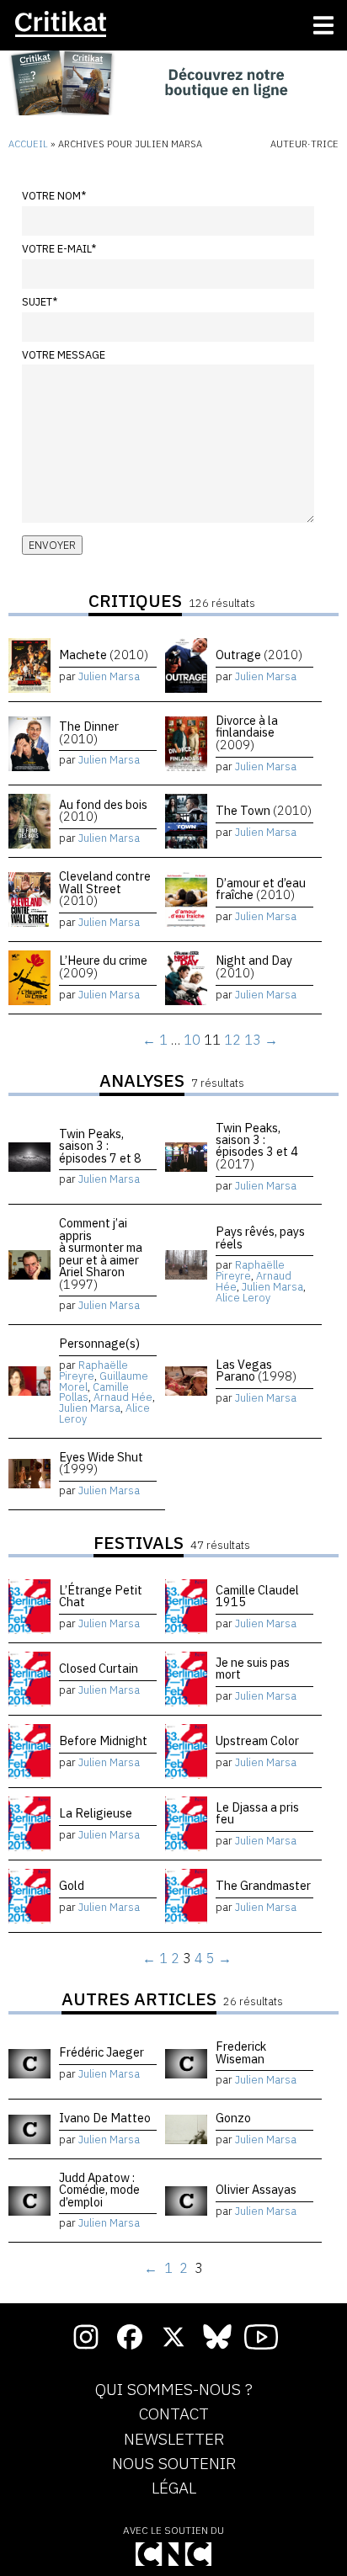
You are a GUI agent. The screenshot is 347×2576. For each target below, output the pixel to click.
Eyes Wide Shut (101, 1463)
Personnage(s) (99, 1343)
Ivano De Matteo (105, 2118)
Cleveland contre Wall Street (105, 888)
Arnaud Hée (123, 1397)
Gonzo (233, 2118)
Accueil (28, 144)
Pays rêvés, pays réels (260, 1237)
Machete (104, 655)
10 (192, 1040)
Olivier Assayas (256, 2189)
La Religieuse (96, 1813)
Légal (174, 2488)
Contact (174, 2414)
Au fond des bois (103, 810)
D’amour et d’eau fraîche (261, 889)
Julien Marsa (109, 676)
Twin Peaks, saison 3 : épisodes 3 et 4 (257, 1146)
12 (232, 1040)
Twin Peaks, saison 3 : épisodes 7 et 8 (100, 1146)
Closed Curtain (99, 1668)
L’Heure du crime (103, 966)
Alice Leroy (243, 1298)
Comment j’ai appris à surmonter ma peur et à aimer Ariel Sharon (101, 1253)
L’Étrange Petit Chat (101, 1596)
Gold (72, 1885)
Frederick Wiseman (241, 2052)
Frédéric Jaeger (101, 2052)
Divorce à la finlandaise (247, 732)
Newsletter (174, 2440)
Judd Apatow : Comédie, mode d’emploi (99, 2190)
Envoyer (52, 545)
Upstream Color (257, 1740)
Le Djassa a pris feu (257, 1813)
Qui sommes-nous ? (174, 2390)
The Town (264, 810)
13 (253, 1040)
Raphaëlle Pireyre (250, 1270)
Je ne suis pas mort (253, 1668)
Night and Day (254, 966)
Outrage (259, 655)
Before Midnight (103, 1740)
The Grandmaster (263, 1885)
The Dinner (89, 732)
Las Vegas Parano (256, 1370)
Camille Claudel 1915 (257, 1596)
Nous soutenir (174, 2464)
